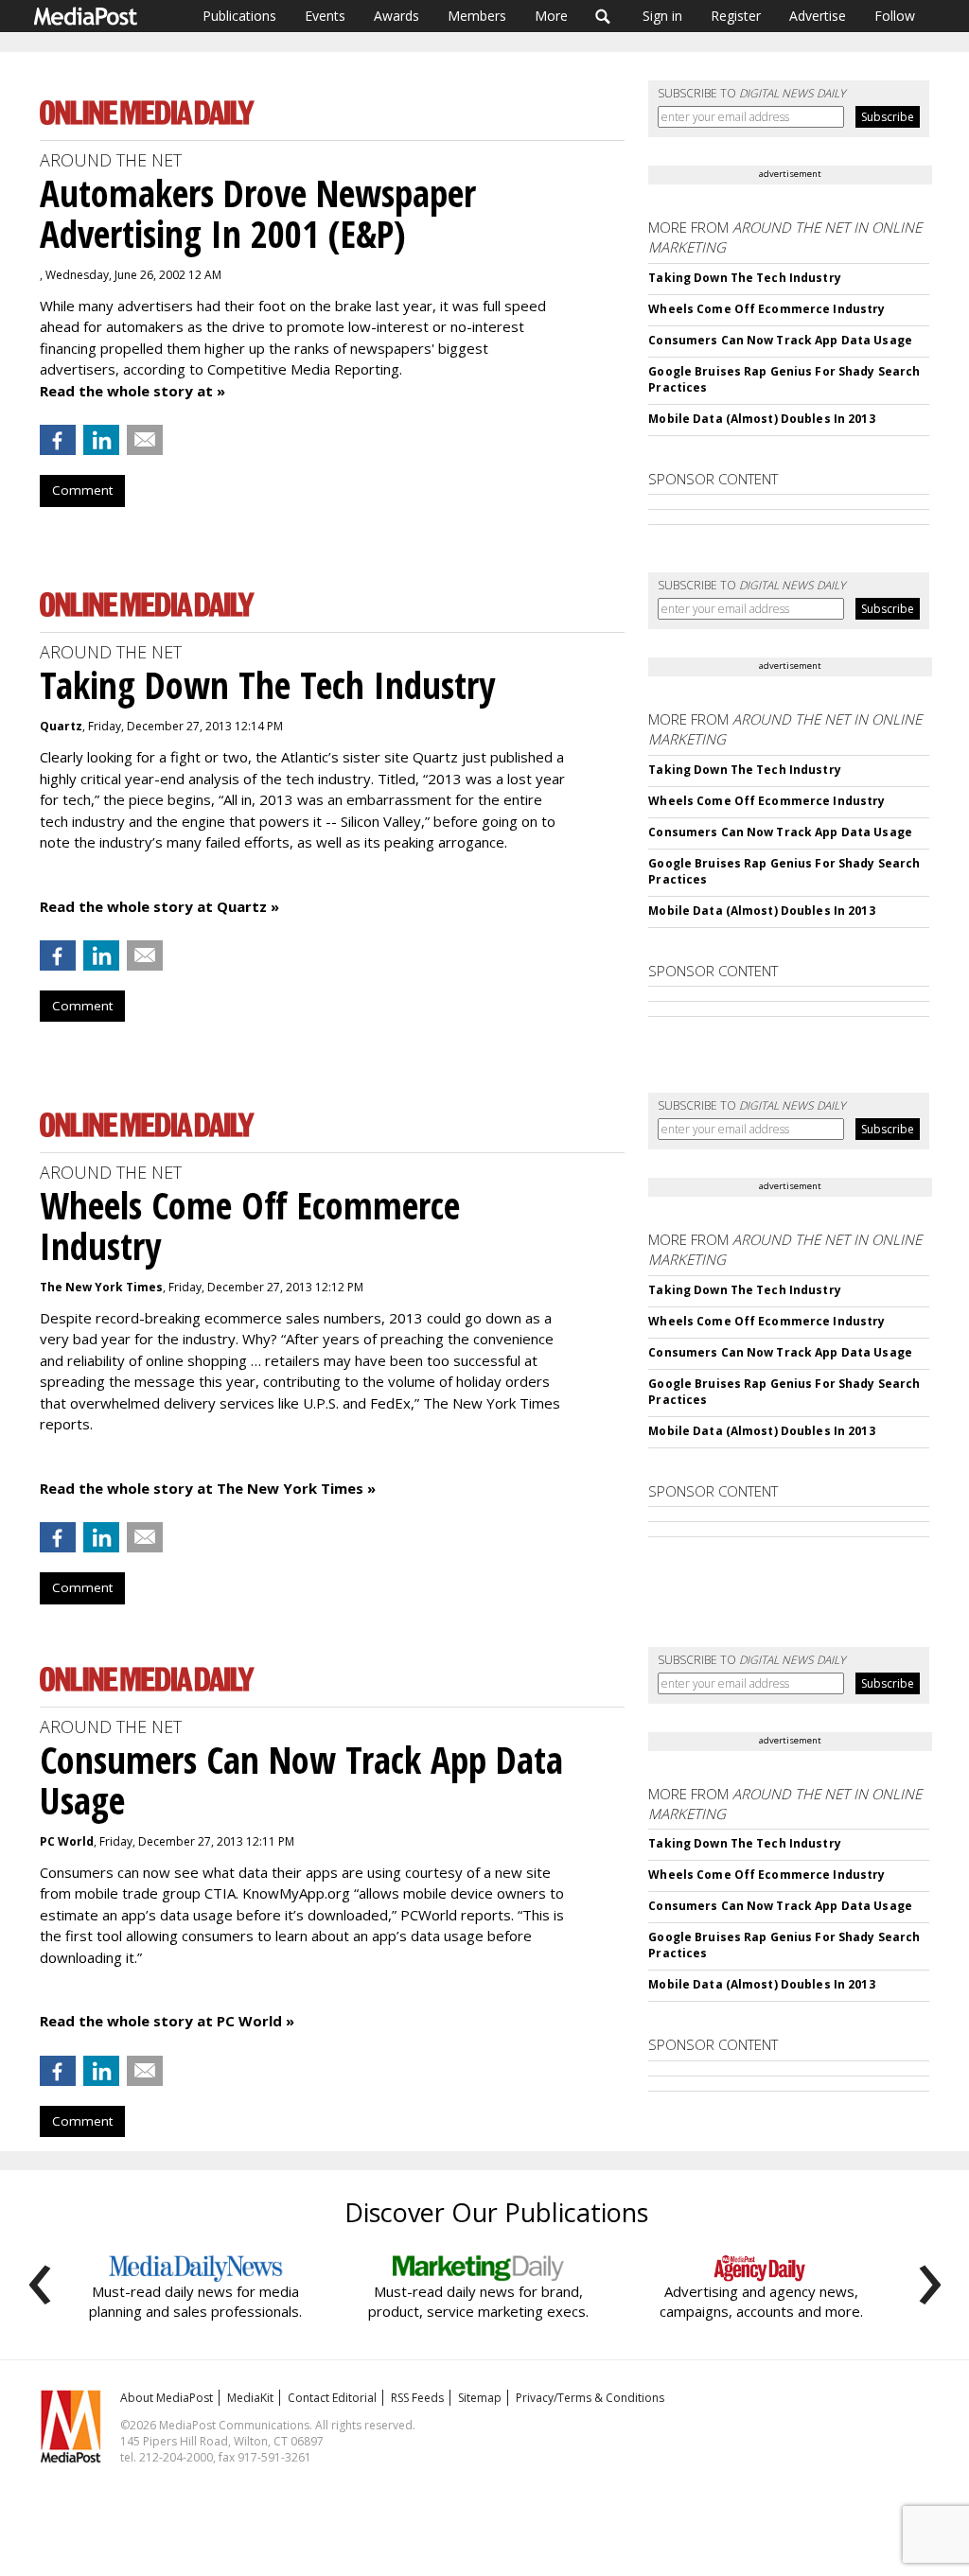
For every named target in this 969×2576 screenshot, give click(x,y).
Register (736, 16)
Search (603, 16)
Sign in (662, 16)
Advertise (818, 16)
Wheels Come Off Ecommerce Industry (766, 309)
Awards (396, 16)
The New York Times (101, 1287)
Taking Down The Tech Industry (744, 278)
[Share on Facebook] (58, 440)
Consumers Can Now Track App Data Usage (780, 340)
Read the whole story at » (132, 391)
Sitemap (480, 2398)
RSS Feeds (417, 2398)
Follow (895, 16)
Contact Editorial (332, 2398)
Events (325, 16)
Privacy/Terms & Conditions (590, 2398)
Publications (239, 16)
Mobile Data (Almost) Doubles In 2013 (761, 419)
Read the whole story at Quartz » (159, 906)
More (551, 16)
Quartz (61, 726)
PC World (67, 1841)
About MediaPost (167, 2398)
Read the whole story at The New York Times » (208, 1488)
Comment (82, 490)
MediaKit (250, 2398)
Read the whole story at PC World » (167, 2021)
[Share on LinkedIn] (101, 440)
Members (477, 16)
